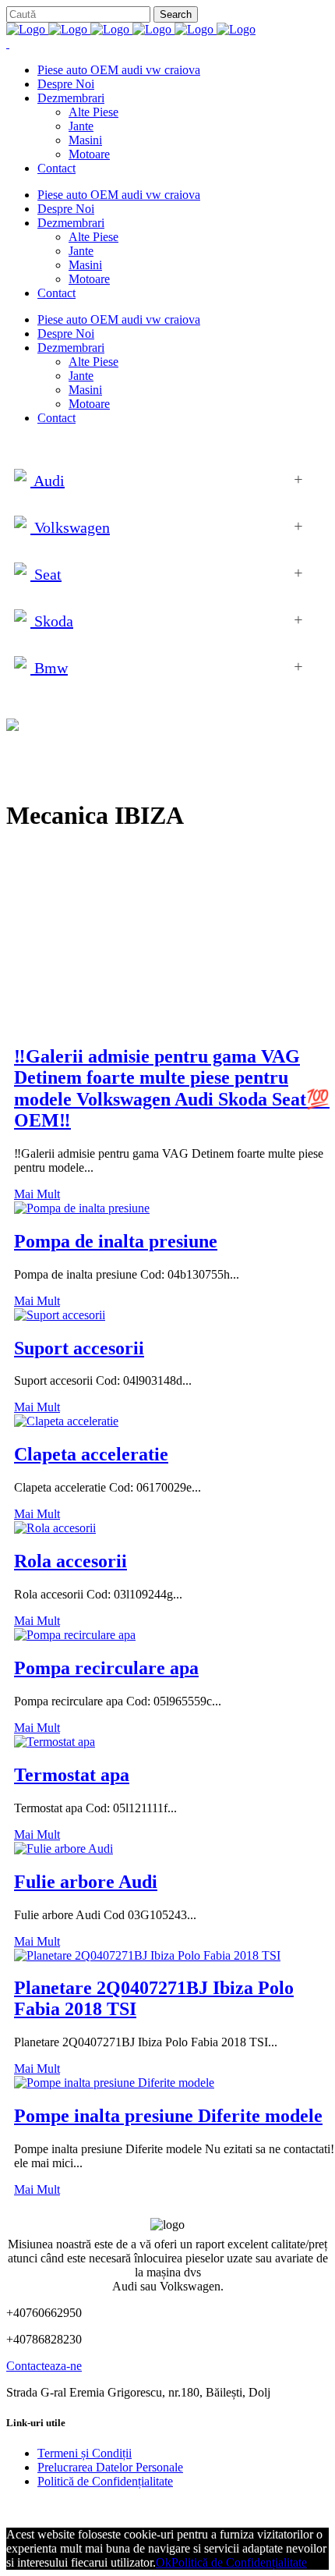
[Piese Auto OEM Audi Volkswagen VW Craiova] (131, 29)
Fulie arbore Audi (86, 1882)
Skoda (52, 621)
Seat (46, 574)
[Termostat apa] (55, 1742)
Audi (48, 481)
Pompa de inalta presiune (116, 1241)
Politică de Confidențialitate (105, 2481)
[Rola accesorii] (55, 1528)
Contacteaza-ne (44, 2366)
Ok (164, 2562)
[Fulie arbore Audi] (63, 1849)
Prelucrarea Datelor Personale (110, 2467)
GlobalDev (196, 2508)
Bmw (49, 668)
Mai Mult (37, 1194)
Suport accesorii (79, 1348)
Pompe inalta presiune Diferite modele (168, 2116)
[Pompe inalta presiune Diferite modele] (114, 2083)
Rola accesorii (71, 1561)
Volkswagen (70, 527)
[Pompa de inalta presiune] (82, 1208)
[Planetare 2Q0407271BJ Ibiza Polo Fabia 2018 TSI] (147, 1955)
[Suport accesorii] (60, 1315)
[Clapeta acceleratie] (66, 1421)
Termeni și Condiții (85, 2453)
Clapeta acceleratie (91, 1454)
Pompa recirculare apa (106, 1668)
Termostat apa (72, 1775)
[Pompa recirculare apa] (75, 1635)
